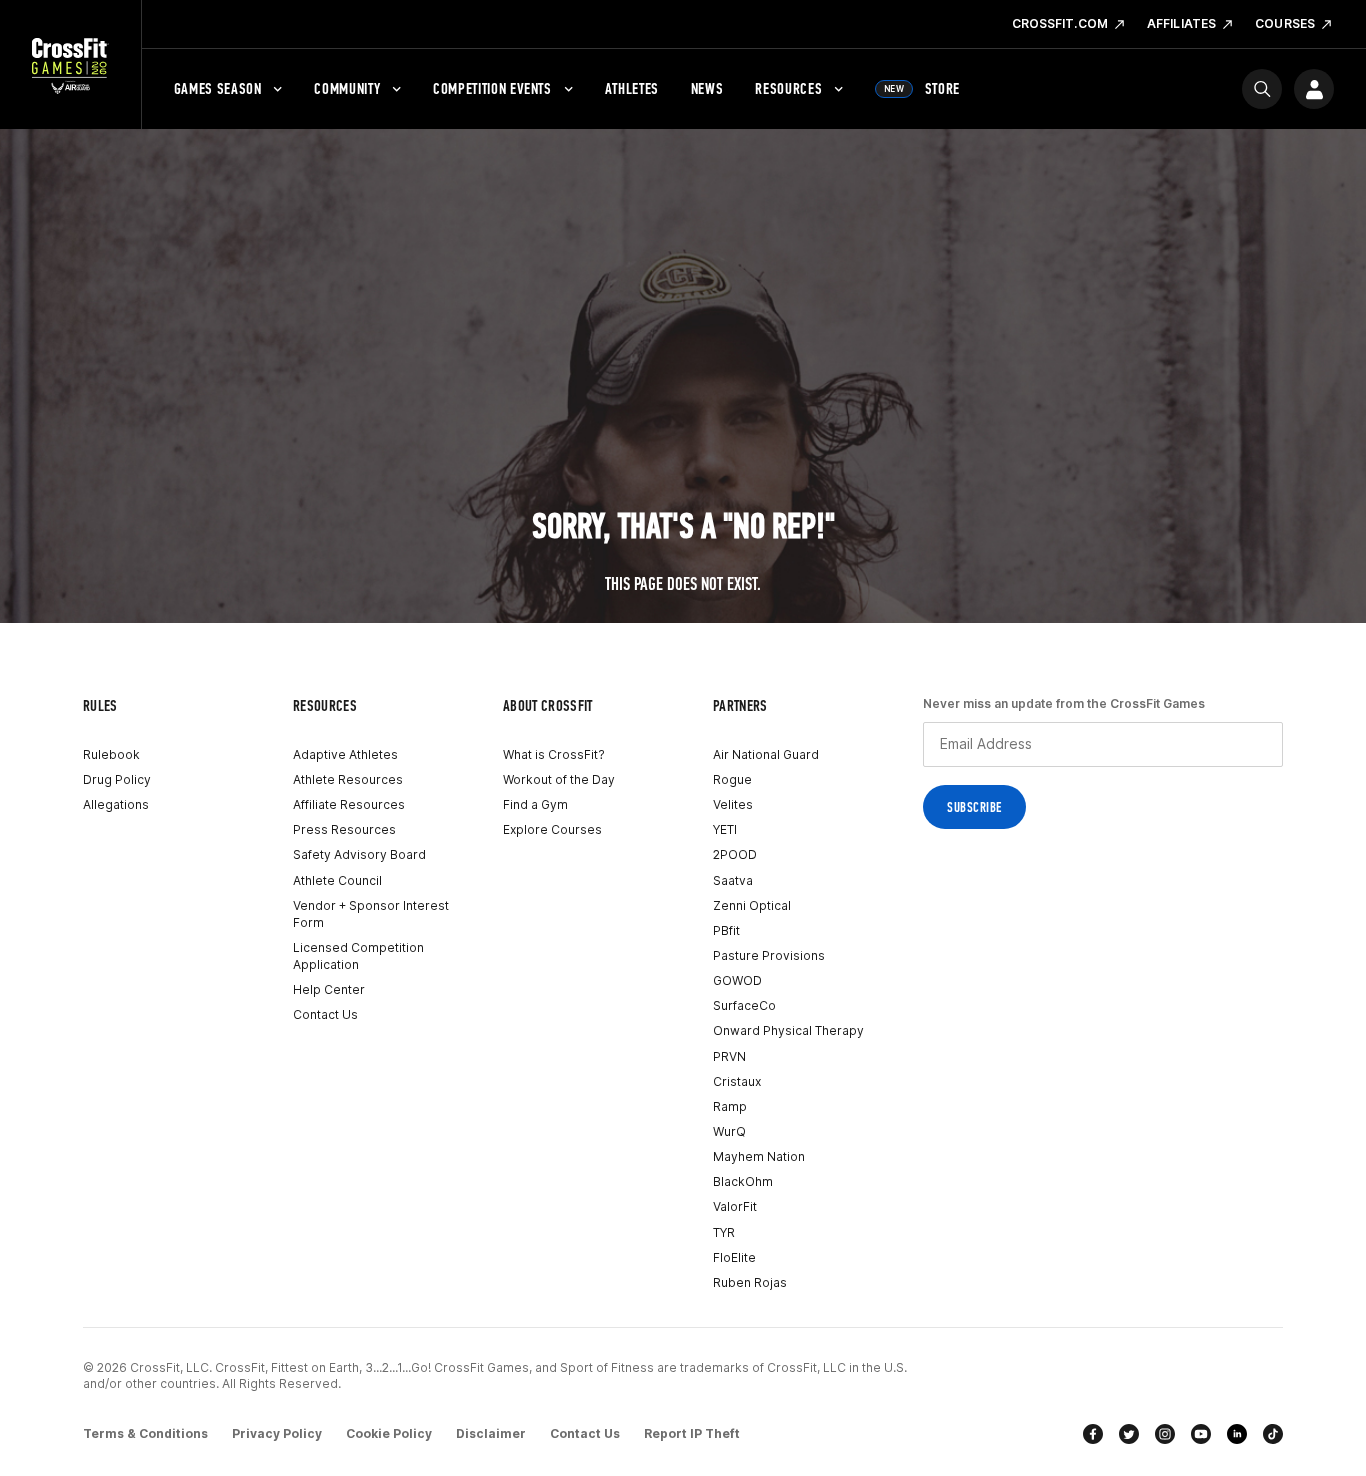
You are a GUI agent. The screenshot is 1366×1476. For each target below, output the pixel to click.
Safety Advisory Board (359, 854)
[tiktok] (1273, 1434)
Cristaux (737, 1081)
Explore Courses (552, 829)
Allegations (116, 804)
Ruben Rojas (750, 1282)
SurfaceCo (744, 1005)
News (707, 88)
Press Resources (344, 829)
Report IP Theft (692, 1433)
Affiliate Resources (349, 804)
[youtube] (1201, 1434)
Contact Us (325, 1014)
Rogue (732, 779)
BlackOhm (743, 1181)
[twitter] (1129, 1434)
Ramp (730, 1106)
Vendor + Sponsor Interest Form (371, 914)
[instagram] (1165, 1434)
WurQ (729, 1131)
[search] (1262, 89)
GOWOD (737, 980)
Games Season (218, 88)
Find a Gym (535, 804)
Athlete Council (337, 880)
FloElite (734, 1257)
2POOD (735, 854)
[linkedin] (1237, 1434)
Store (922, 88)
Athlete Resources (348, 779)
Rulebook (111, 754)
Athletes (632, 88)
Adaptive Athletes (345, 754)
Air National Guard (766, 754)
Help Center (329, 989)
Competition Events (492, 88)
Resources (788, 88)
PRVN (729, 1056)
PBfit (726, 930)
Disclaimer (491, 1433)
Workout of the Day (559, 779)
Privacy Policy (277, 1433)
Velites (733, 804)
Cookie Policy (389, 1433)
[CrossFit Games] (70, 65)
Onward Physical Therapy (788, 1030)
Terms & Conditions (145, 1433)
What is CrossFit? (554, 754)
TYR (724, 1232)
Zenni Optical (752, 905)
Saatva (733, 880)
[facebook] (1093, 1434)
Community (347, 88)
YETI (725, 829)
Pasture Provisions (769, 955)
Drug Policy (117, 779)
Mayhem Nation (759, 1156)
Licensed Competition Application (358, 956)
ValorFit (735, 1206)
